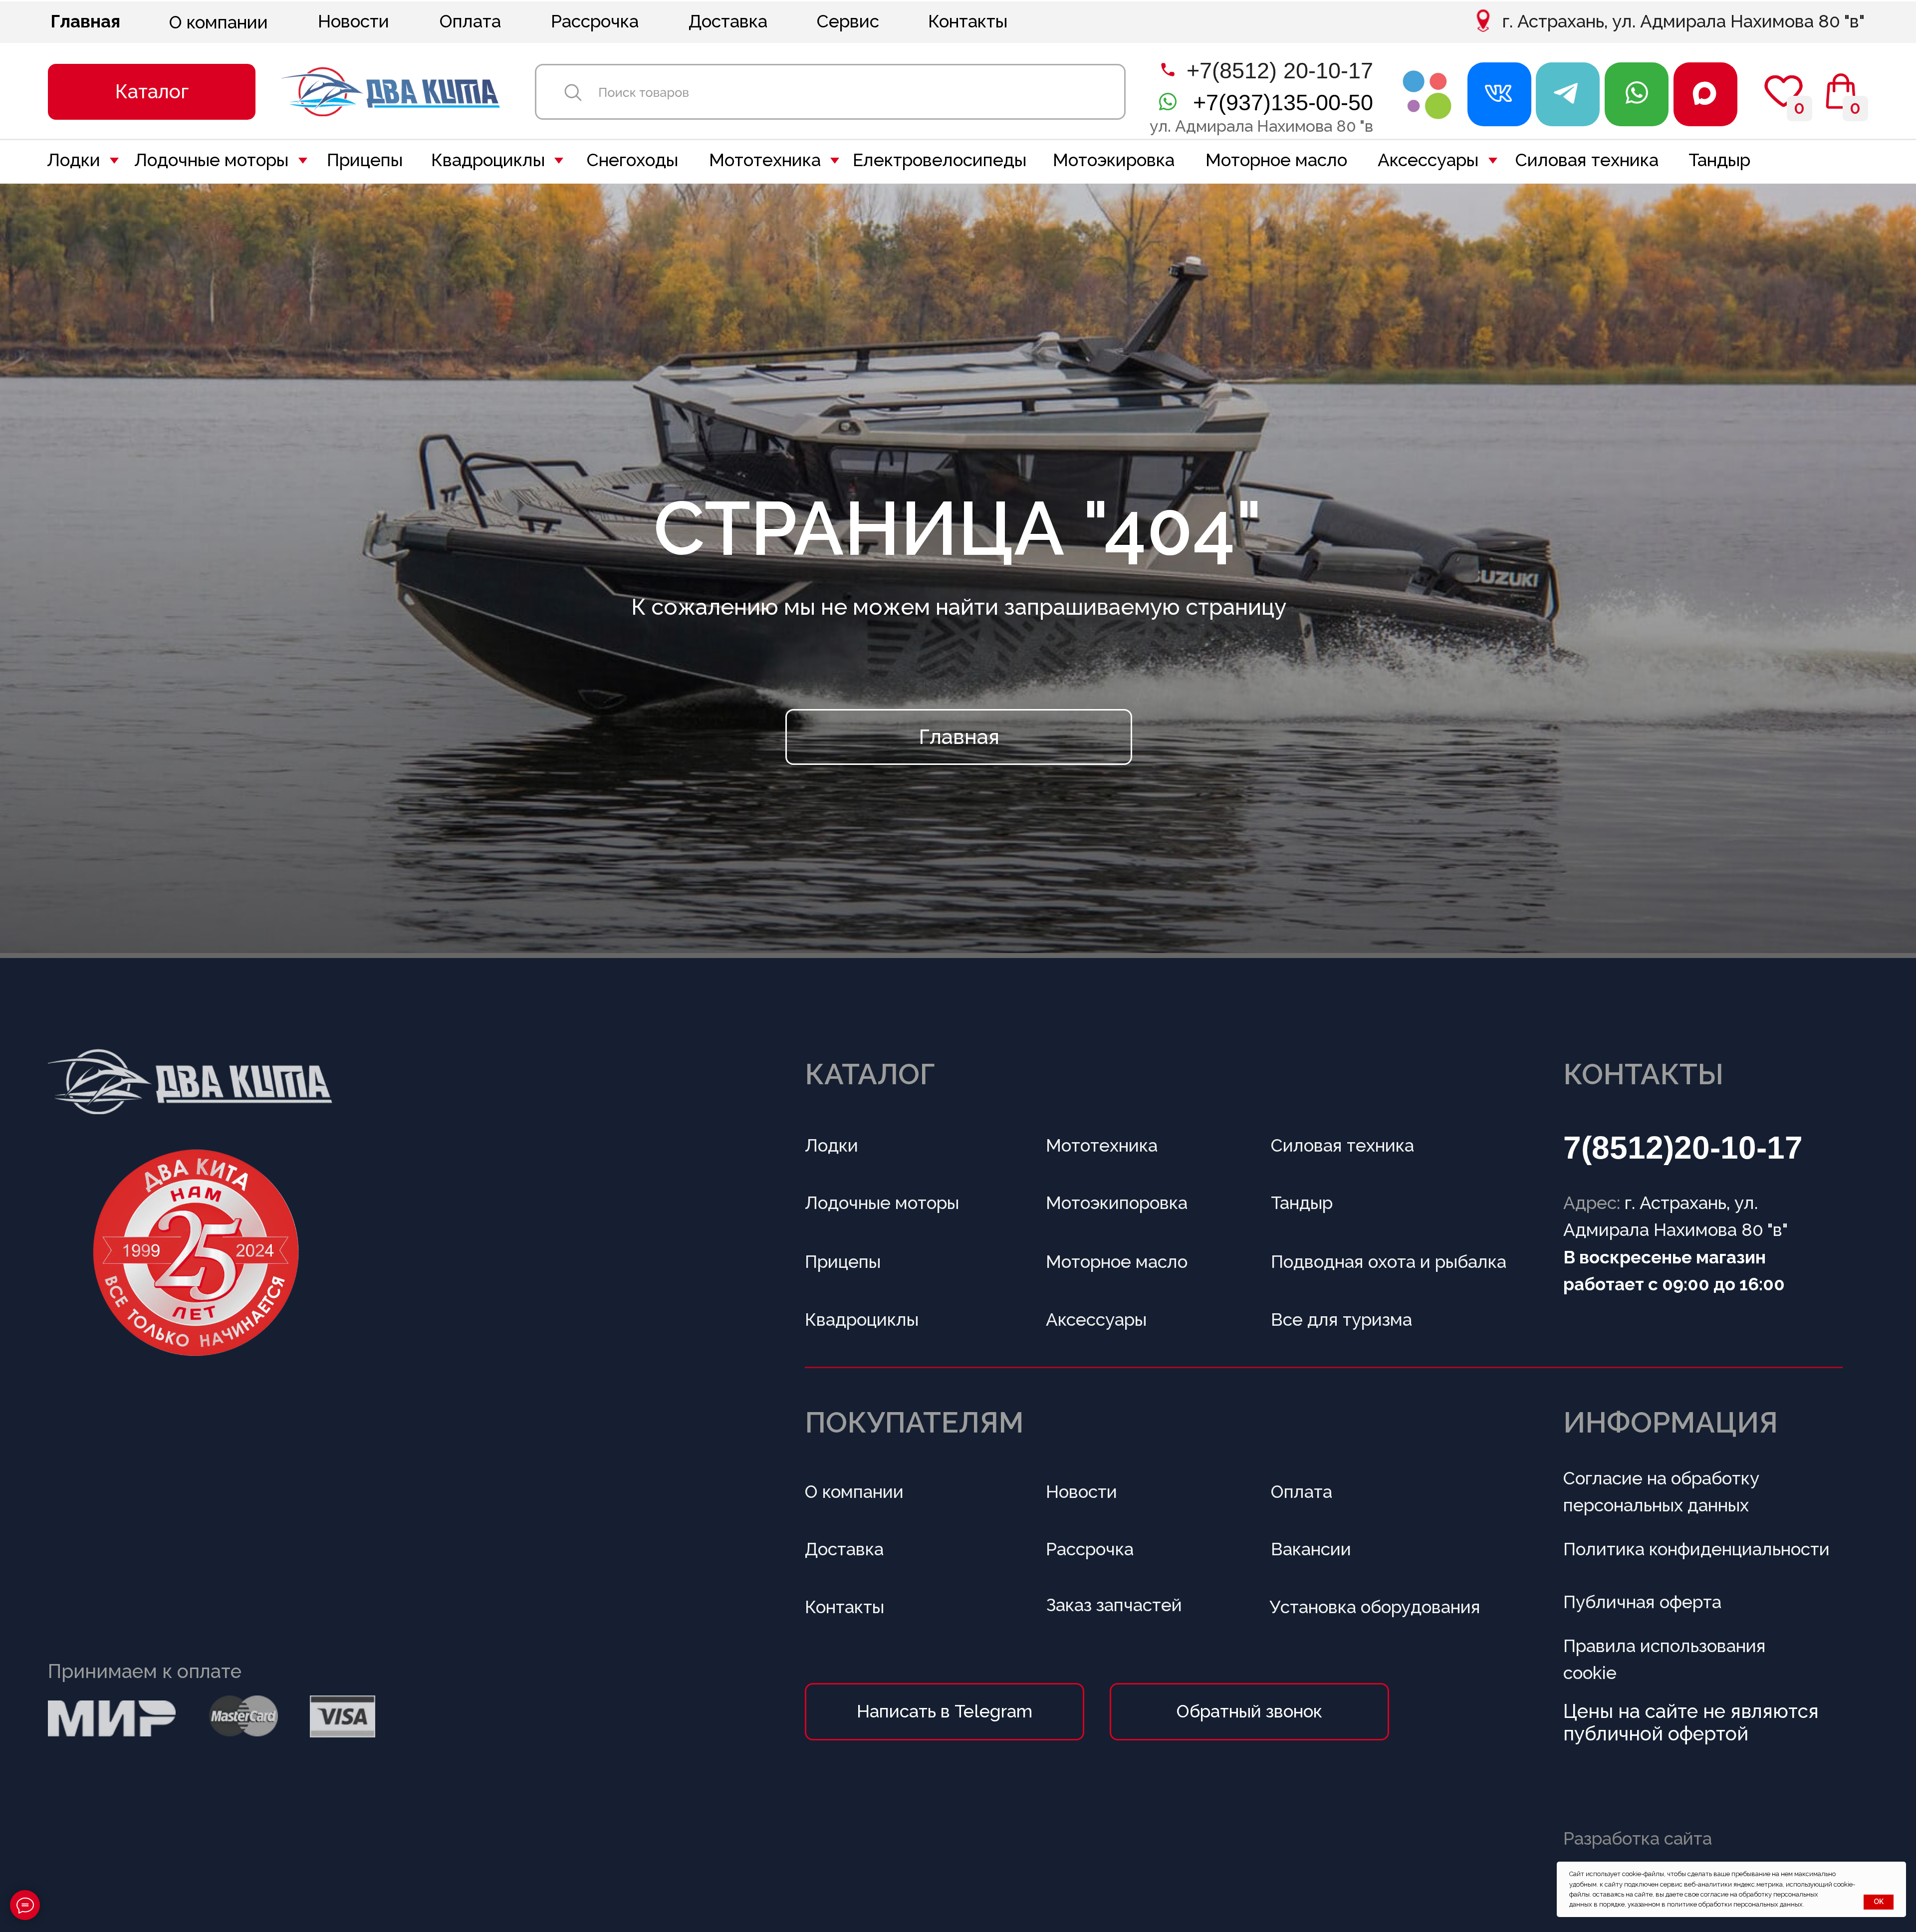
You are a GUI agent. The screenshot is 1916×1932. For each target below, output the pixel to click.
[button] (152, 92)
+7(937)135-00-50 (1283, 102)
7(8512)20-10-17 (1683, 1148)
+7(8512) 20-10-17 (1280, 70)
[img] (1428, 94)
